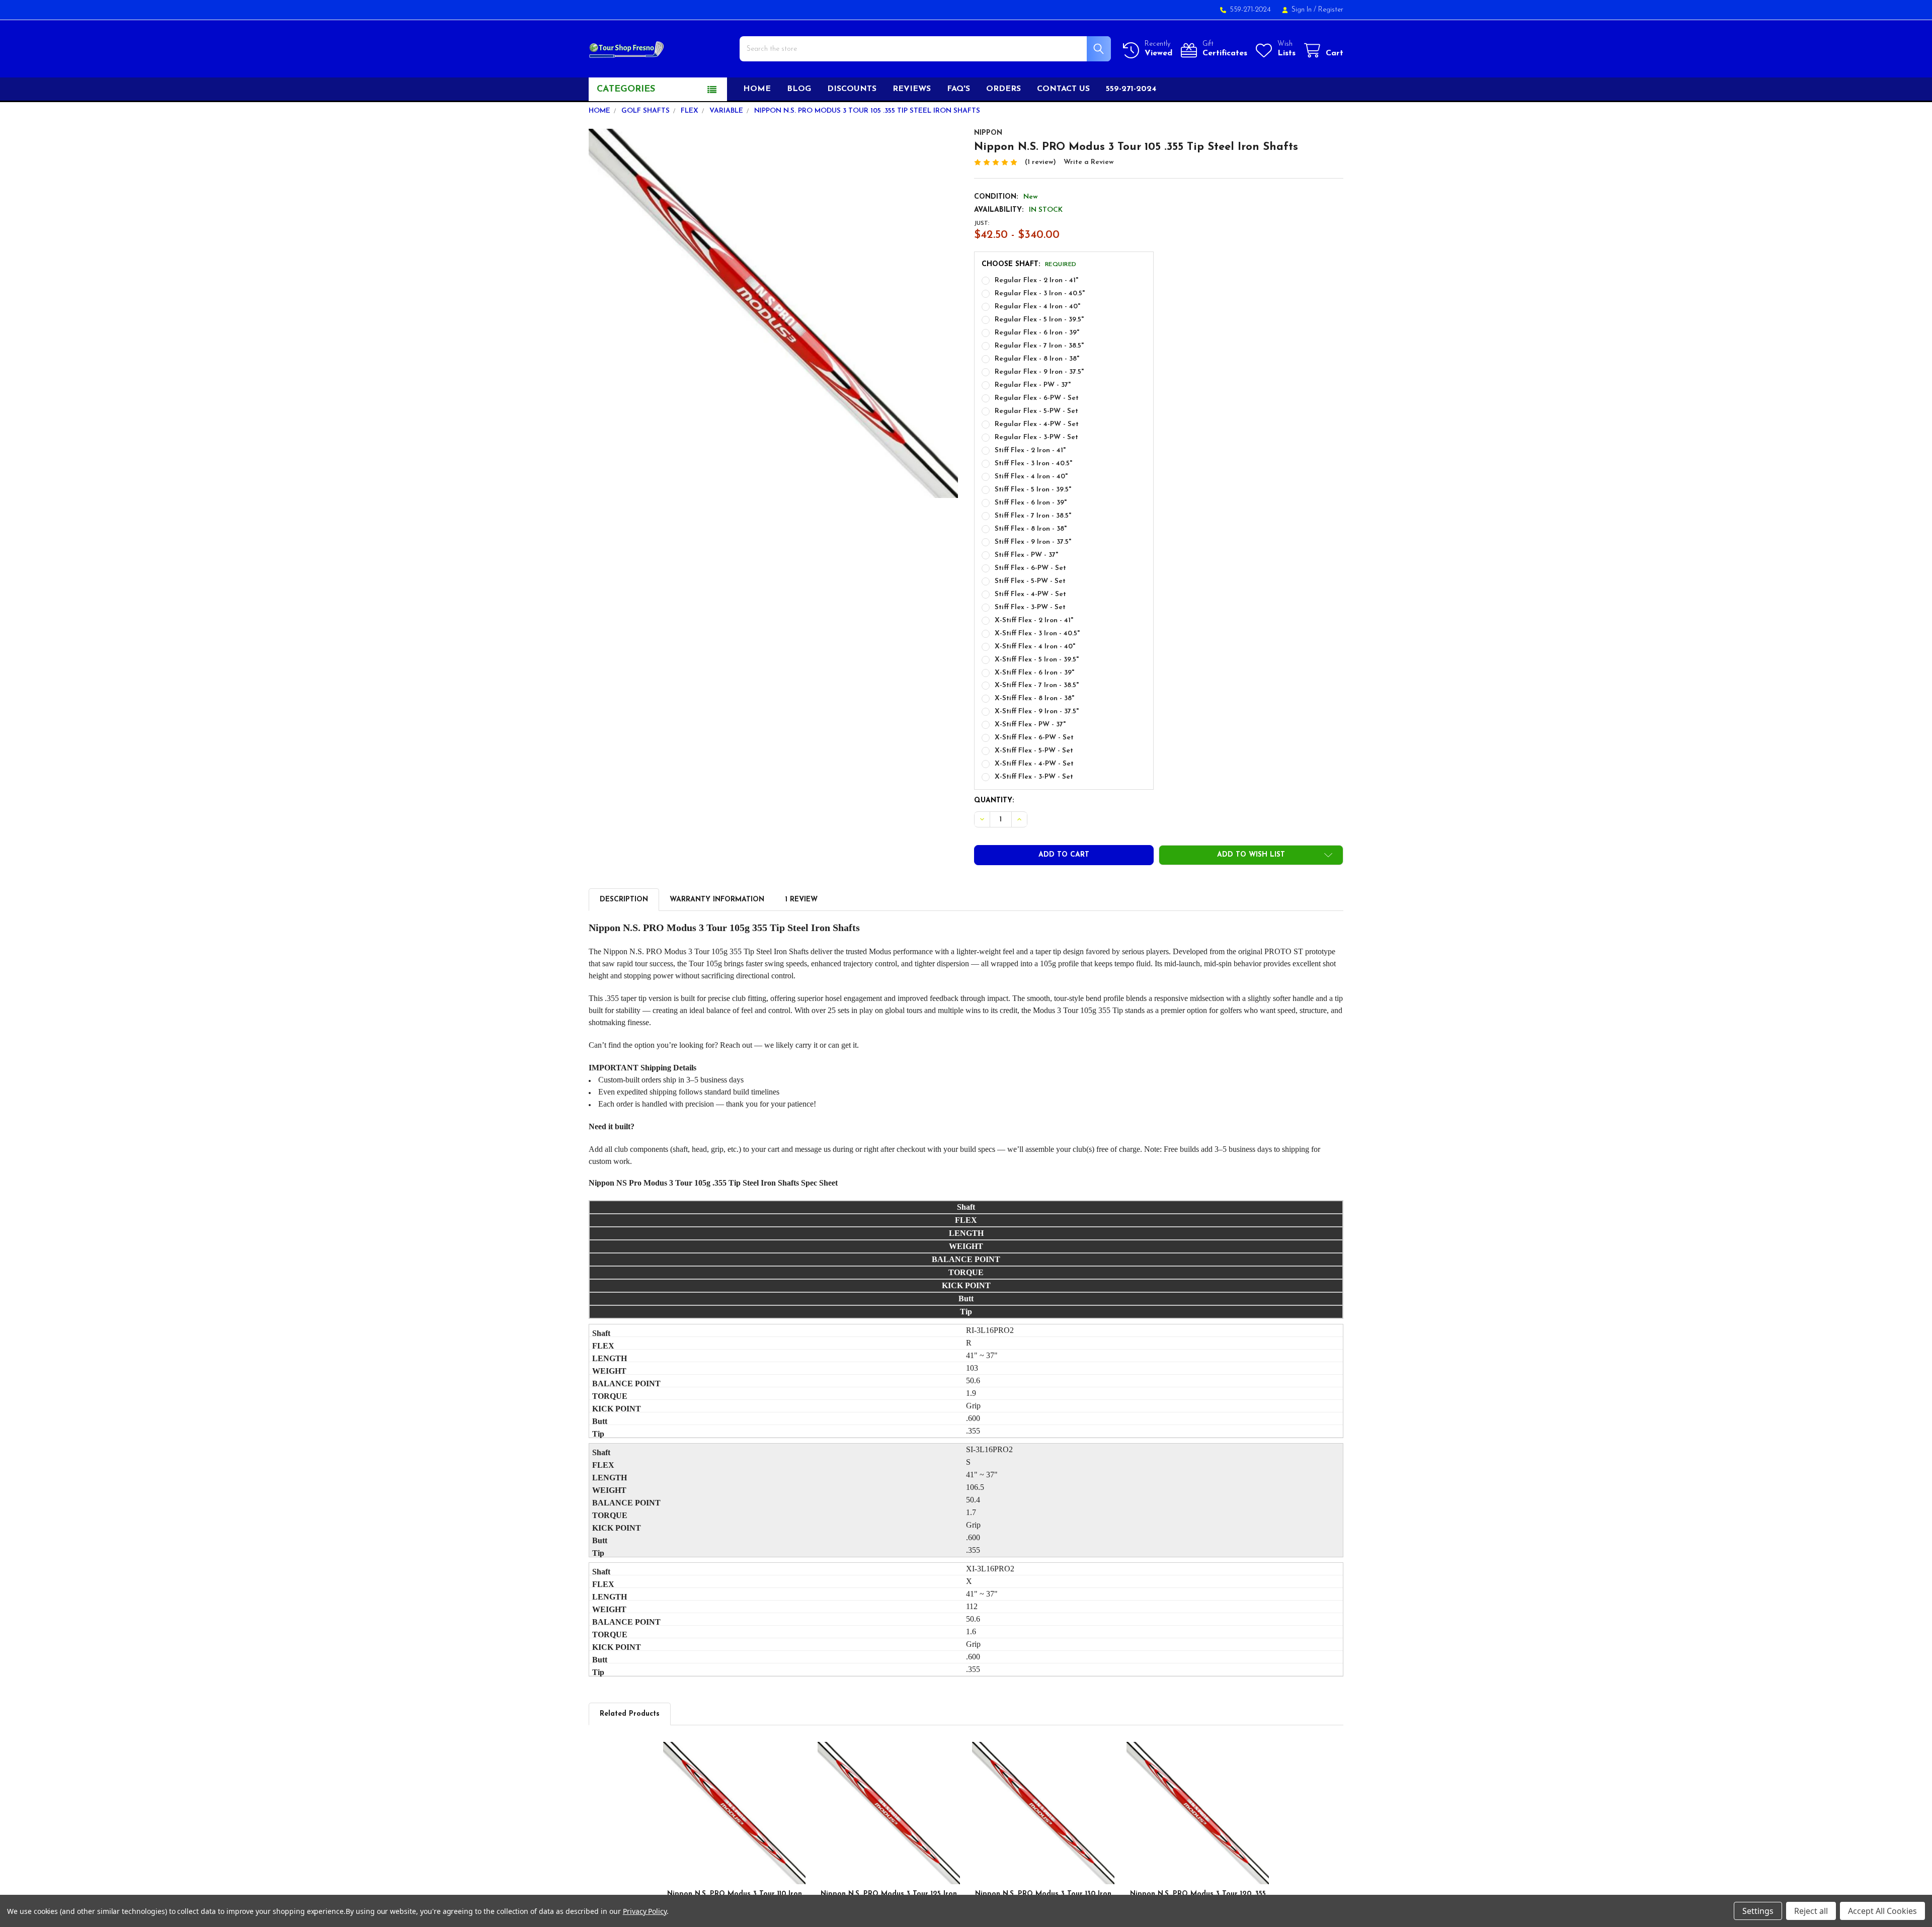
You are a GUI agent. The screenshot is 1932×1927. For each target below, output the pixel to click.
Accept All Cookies (1882, 1911)
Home (757, 89)
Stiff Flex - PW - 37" (1026, 555)
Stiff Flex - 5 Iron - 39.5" (1033, 490)
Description (624, 900)
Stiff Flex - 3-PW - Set (1030, 607)
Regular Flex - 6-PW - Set (1037, 398)
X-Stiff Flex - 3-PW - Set (1034, 777)
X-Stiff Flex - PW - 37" (1030, 725)
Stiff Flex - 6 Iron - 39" (1031, 503)
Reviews (912, 89)
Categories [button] (626, 90)
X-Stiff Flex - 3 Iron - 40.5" (1037, 634)
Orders (1003, 89)
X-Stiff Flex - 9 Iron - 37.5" (1037, 711)
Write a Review (1089, 162)
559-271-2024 (1131, 89)
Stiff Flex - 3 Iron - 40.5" (1033, 464)
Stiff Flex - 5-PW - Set (1030, 581)
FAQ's (958, 89)
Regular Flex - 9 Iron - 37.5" (1039, 372)
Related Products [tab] (630, 1714)
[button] (1251, 855)
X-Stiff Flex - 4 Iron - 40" (1035, 647)
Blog (799, 89)
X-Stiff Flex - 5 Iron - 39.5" (1037, 660)
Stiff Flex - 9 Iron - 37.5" (1033, 542)
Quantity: (994, 801)
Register (1331, 10)
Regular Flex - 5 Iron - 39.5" (1039, 320)
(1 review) (1040, 162)
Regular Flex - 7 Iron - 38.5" (1039, 346)
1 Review (801, 900)
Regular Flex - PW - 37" (1033, 385)
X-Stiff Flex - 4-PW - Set (1034, 764)
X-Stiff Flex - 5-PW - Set (1034, 751)
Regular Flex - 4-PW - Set (1037, 424)
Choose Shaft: (1029, 264)
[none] (773, 313)
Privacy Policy (645, 1911)
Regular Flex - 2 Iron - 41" (1036, 280)
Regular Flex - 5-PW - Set (1036, 411)
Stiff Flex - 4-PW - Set (1030, 594)
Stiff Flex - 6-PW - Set (1030, 568)
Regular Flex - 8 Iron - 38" (1037, 359)
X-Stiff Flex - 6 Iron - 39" (1034, 673)
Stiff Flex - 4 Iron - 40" (1031, 477)
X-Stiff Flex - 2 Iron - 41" (1034, 620)
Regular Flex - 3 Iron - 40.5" (1040, 294)
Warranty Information (717, 900)
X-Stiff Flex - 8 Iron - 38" (1034, 698)
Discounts (852, 89)
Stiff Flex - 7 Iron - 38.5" (1033, 516)
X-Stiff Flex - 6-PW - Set (1034, 738)
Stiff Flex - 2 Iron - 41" (1030, 450)
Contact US (1063, 89)
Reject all (1811, 1911)
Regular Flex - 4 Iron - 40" (1037, 307)
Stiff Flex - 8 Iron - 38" (1031, 529)
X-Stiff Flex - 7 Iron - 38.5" (1037, 685)
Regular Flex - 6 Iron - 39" (1037, 333)
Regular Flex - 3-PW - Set (1036, 437)
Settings (1758, 1911)
